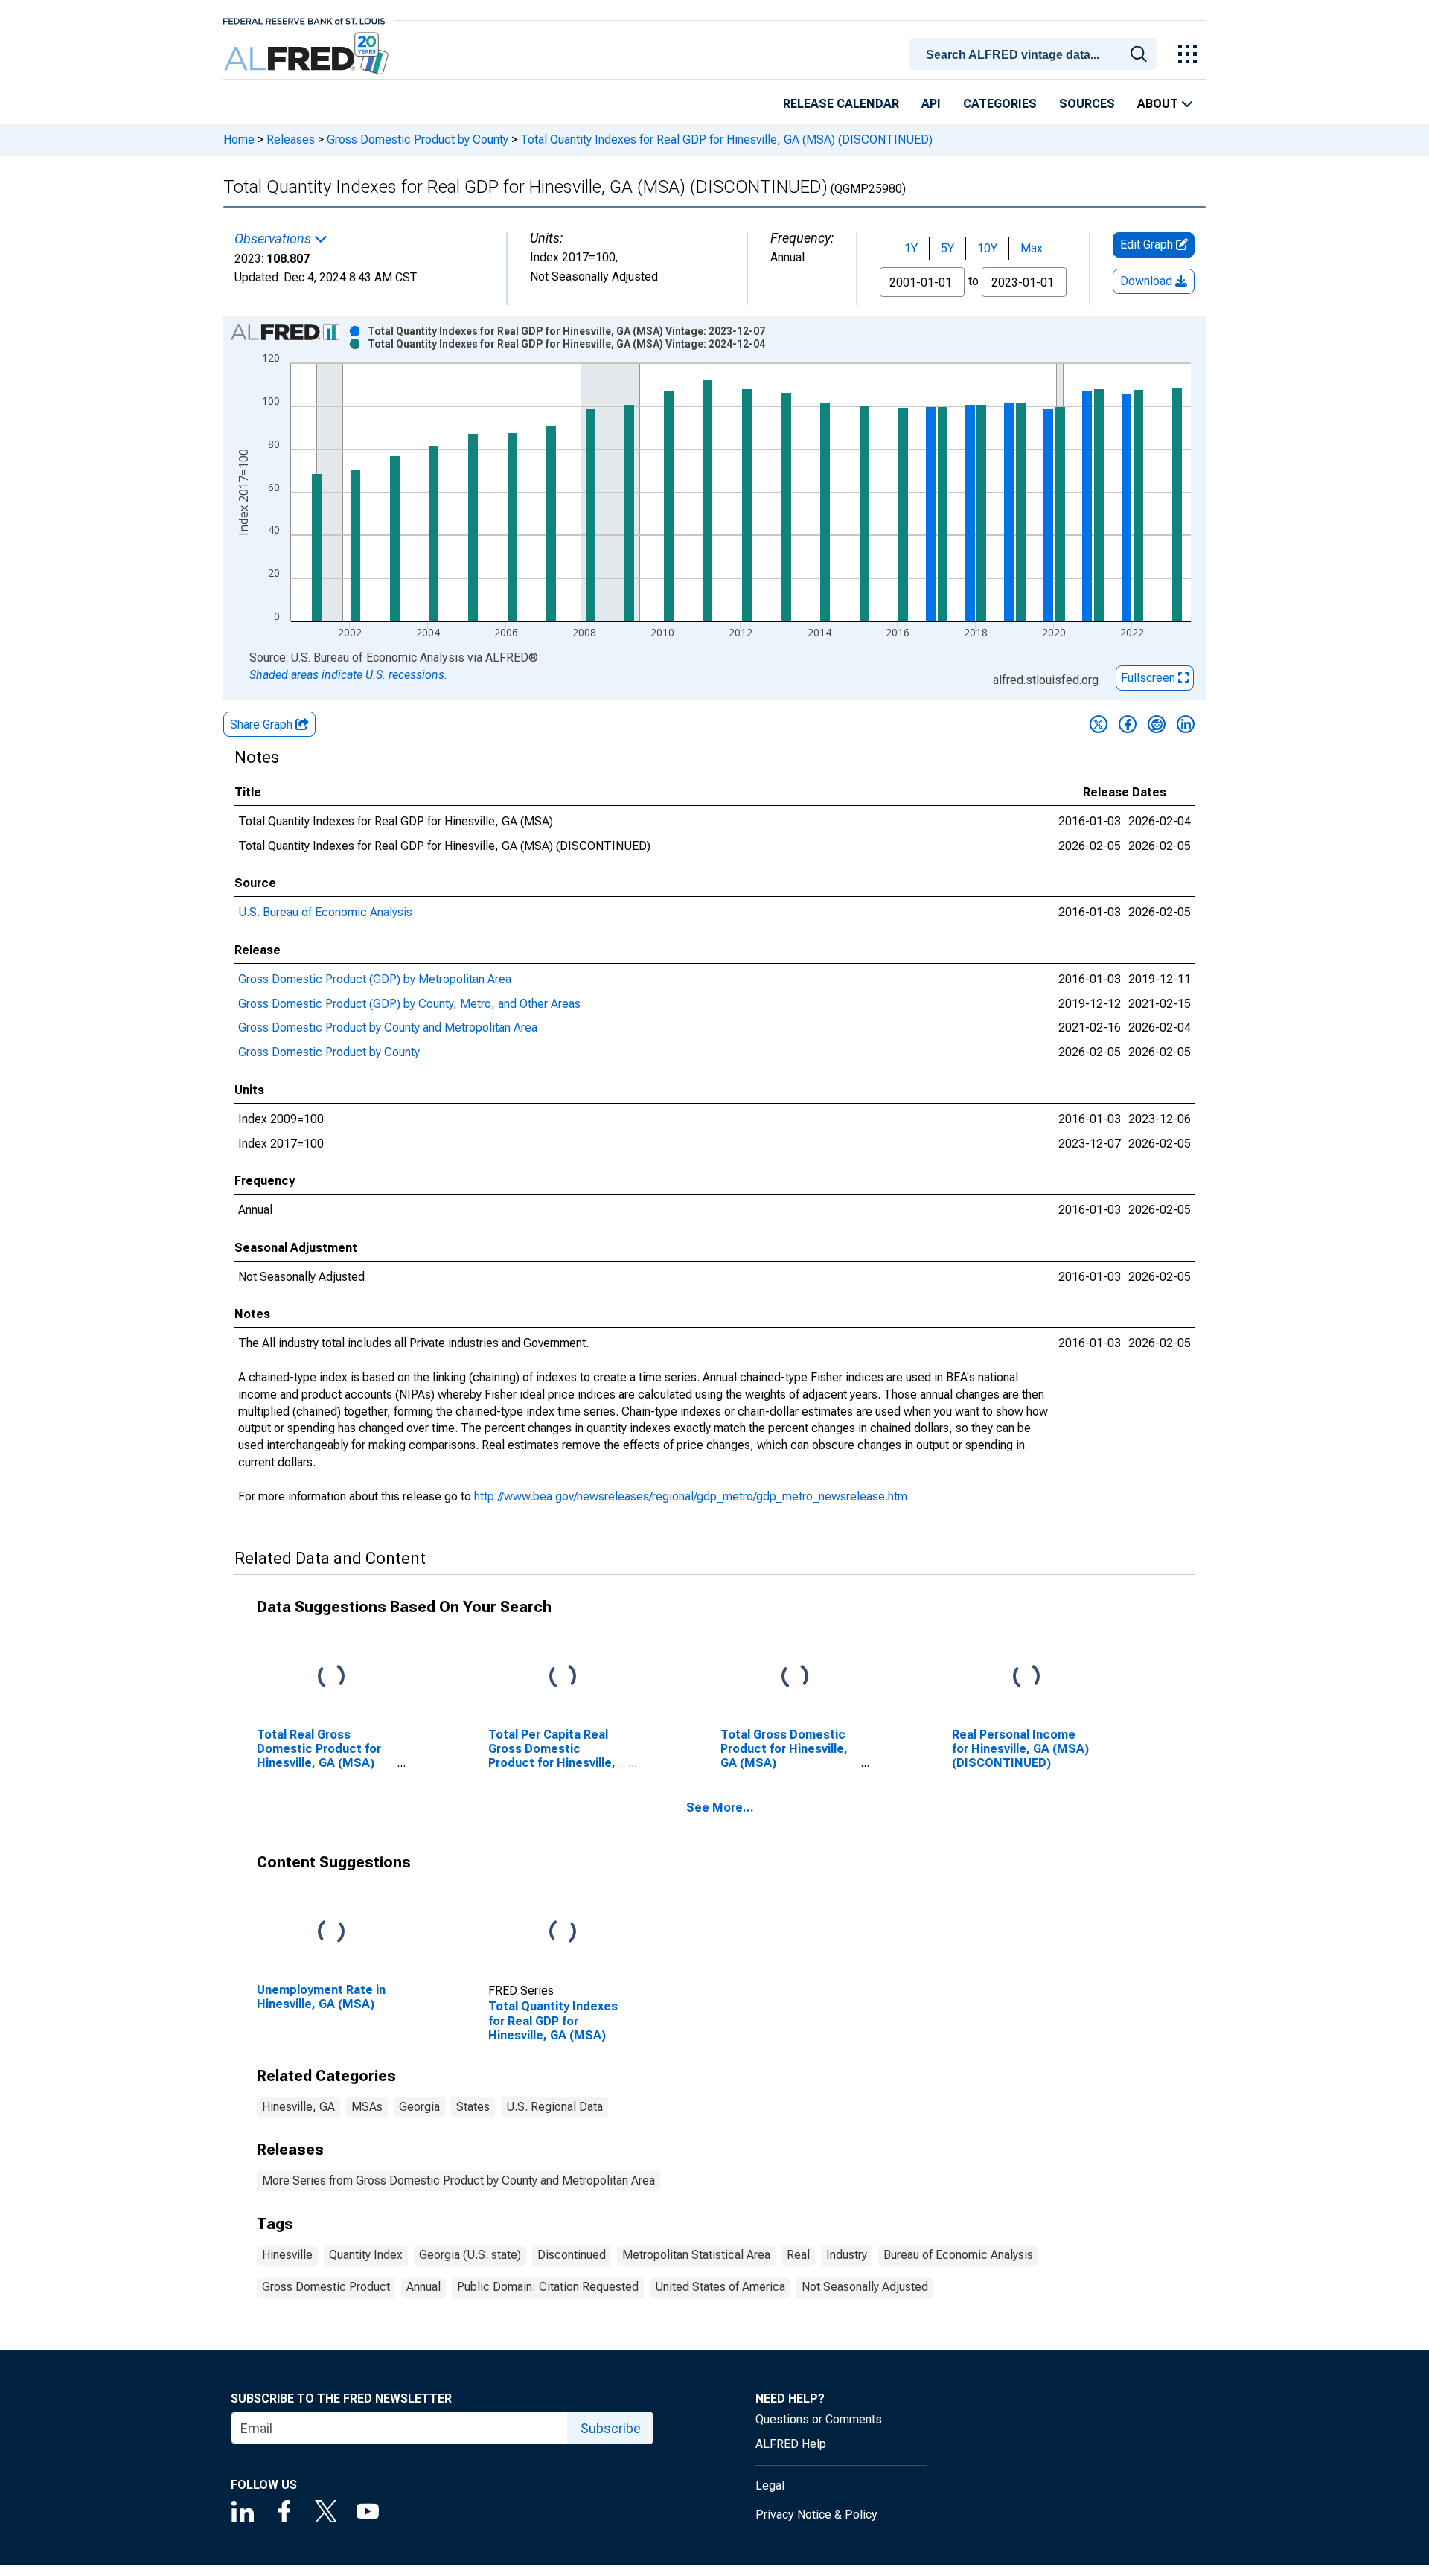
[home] (308, 54)
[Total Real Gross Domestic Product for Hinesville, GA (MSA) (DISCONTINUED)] (331, 1677)
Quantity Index (366, 2255)
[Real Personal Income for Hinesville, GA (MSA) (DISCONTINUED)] (1026, 1677)
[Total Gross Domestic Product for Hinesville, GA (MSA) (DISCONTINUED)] (795, 1677)
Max (1032, 248)
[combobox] (1035, 53)
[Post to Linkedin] (1186, 724)
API (931, 104)
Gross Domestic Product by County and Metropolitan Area (388, 1027)
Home (239, 140)
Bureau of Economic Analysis (958, 2255)
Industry (847, 2255)
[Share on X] (1099, 724)
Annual (423, 2287)
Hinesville (287, 2255)
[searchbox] (1035, 55)
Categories (1000, 104)
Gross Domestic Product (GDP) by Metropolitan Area (375, 979)
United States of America (720, 2287)
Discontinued (572, 2255)
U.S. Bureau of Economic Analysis (325, 912)
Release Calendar (841, 104)
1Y (911, 248)
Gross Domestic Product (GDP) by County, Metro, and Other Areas (409, 1004)
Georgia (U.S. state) (470, 2255)
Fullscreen (1150, 678)
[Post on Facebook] (1128, 724)
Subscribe (611, 2428)
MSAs (367, 2107)
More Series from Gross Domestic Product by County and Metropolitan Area (458, 2180)
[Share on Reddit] (1157, 724)
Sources (1087, 104)
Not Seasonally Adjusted (865, 2287)
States (473, 2107)
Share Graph (263, 725)
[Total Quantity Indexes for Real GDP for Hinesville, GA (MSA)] (563, 1932)
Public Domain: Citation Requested (548, 2287)
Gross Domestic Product (326, 2287)
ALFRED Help (791, 2444)
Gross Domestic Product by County (418, 140)
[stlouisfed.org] (304, 20)
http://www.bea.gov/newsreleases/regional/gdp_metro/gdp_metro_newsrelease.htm (691, 1496)
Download (1148, 281)
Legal (770, 2486)
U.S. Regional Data (554, 2107)
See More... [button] (720, 1808)
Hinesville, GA (298, 2107)
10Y (987, 248)
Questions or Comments (819, 2419)
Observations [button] (274, 239)
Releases (291, 140)
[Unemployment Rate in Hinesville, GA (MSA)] (331, 1932)
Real (798, 2255)
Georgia (419, 2107)
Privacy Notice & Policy (816, 2515)
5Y (947, 248)
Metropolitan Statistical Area (696, 2255)
